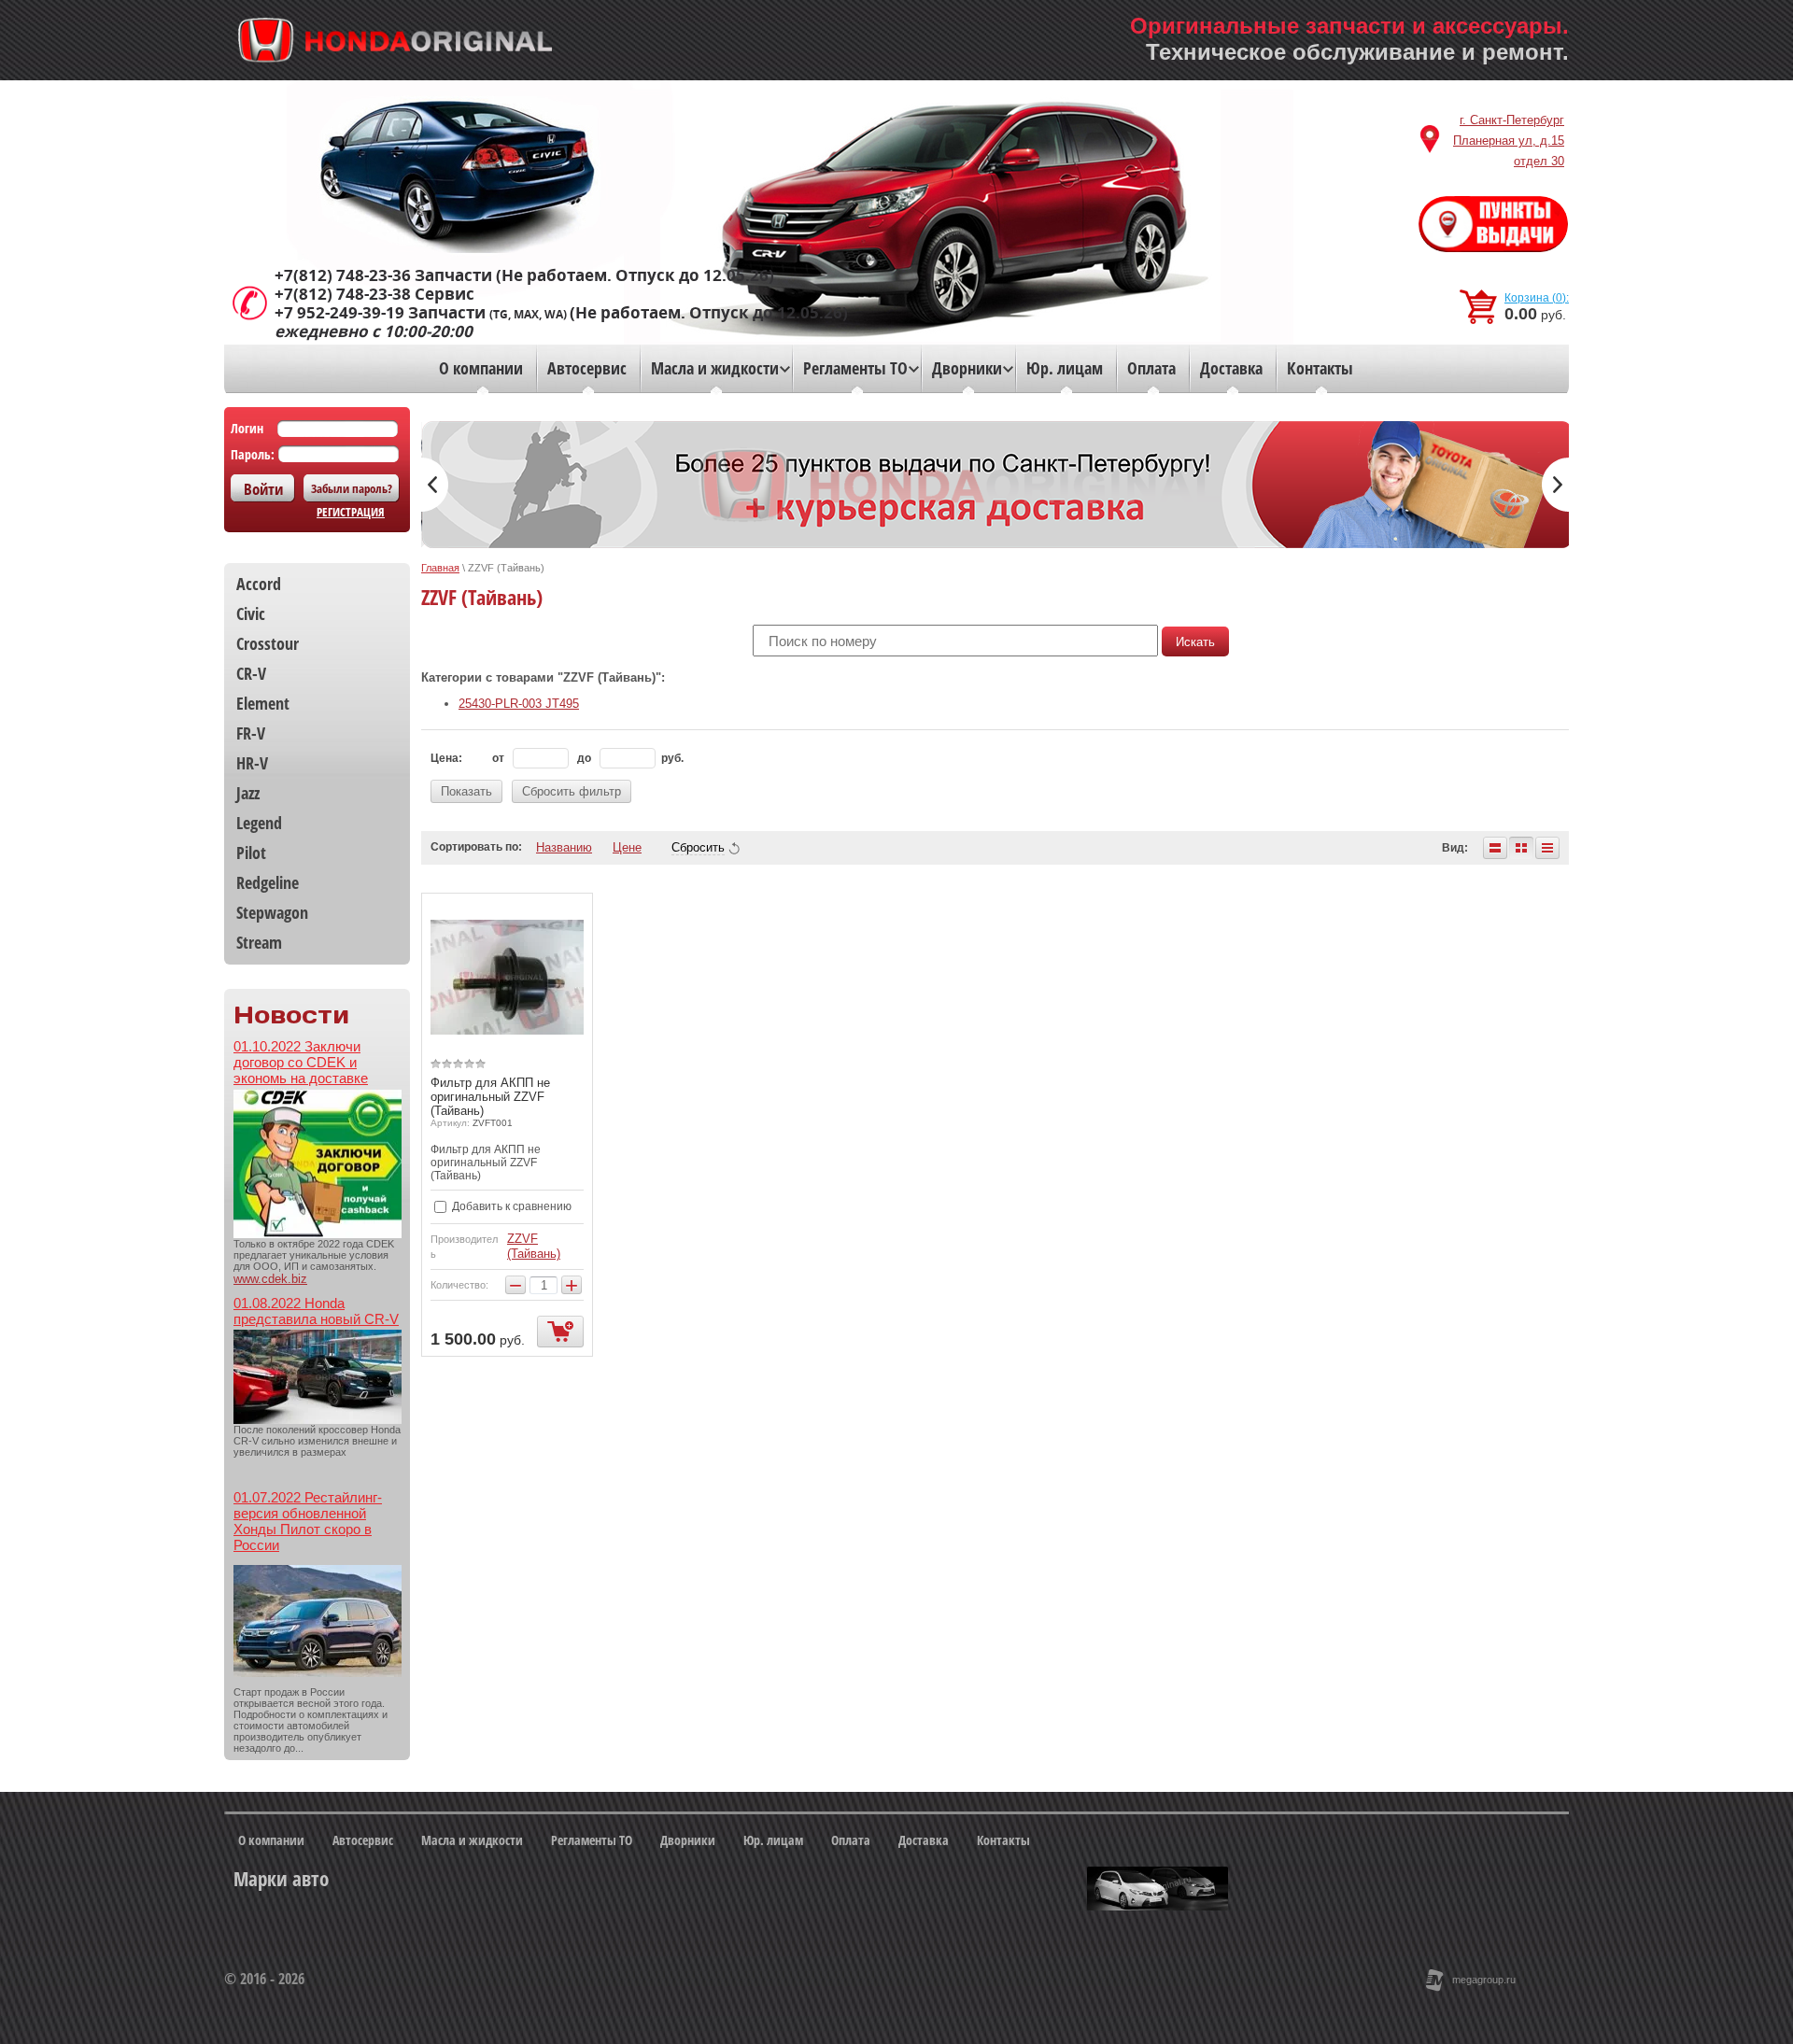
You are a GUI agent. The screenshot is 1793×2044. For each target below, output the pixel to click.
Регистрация (351, 512)
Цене (627, 847)
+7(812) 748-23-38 (343, 294)
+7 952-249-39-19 (339, 313)
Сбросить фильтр (572, 791)
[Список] (1495, 848)
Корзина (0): (1537, 298)
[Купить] (560, 1332)
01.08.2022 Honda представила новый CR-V (316, 1311)
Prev (435, 485)
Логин (247, 428)
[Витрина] (1521, 848)
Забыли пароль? (352, 488)
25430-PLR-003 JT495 (519, 704)
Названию (564, 847)
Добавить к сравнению (510, 1206)
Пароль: (253, 454)
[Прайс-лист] (1547, 848)
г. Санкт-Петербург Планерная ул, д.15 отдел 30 (1509, 141)
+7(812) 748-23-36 (343, 275)
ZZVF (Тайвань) (534, 1246)
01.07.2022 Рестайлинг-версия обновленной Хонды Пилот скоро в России (308, 1521)
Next (1555, 485)
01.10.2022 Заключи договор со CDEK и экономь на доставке (301, 1062)
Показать (466, 791)
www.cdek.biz (270, 1279)
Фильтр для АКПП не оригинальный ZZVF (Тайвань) (490, 1097)
